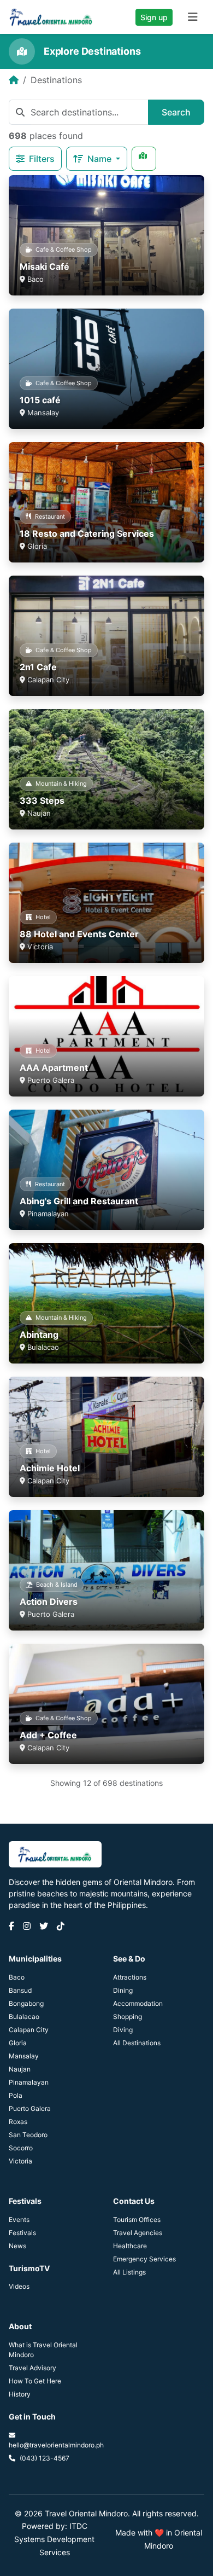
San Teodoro (28, 2135)
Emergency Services (144, 2259)
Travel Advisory (32, 2368)
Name (100, 159)
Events (19, 2220)
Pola (16, 2095)
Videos (19, 2286)
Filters (41, 159)
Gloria (18, 2043)
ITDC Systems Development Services (54, 2539)
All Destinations (137, 2043)
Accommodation (138, 2003)
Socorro (21, 2148)
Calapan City (29, 2030)
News (17, 2246)
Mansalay (24, 2056)
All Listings (129, 2272)
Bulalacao (24, 2017)
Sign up (154, 17)
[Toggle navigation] (193, 17)
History (20, 2394)
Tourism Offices (137, 2220)
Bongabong (26, 2003)
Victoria (20, 2161)
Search (176, 112)
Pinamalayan (29, 2082)
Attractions (130, 1977)
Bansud (20, 1990)
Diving (123, 2030)
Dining (123, 1990)
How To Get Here (35, 2381)
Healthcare (130, 2246)
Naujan (20, 2069)
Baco (17, 1977)
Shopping (128, 2017)
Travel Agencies (138, 2233)
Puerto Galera (30, 2108)
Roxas (18, 2122)
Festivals (22, 2233)
